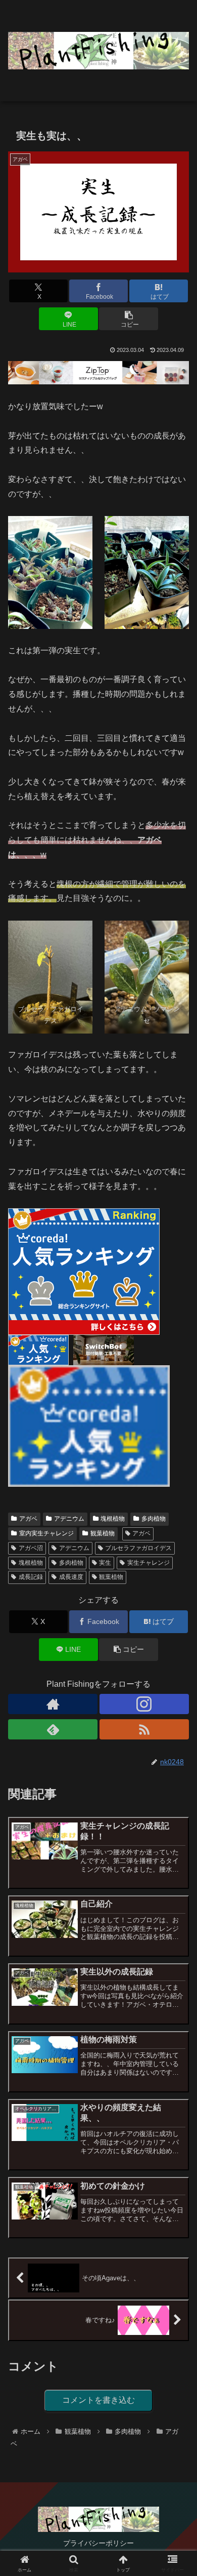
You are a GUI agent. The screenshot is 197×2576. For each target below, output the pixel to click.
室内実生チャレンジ (46, 1533)
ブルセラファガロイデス (138, 1548)
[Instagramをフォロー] (144, 1704)
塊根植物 (113, 1519)
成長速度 (71, 1577)
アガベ (28, 1519)
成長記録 (31, 1577)
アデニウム (69, 1519)
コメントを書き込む (98, 2400)
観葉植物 (103, 1533)
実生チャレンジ (149, 1563)
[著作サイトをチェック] (53, 1704)
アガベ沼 (31, 1548)
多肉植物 (154, 1519)
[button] (128, 319)
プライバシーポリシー (98, 2543)
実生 (105, 1563)
